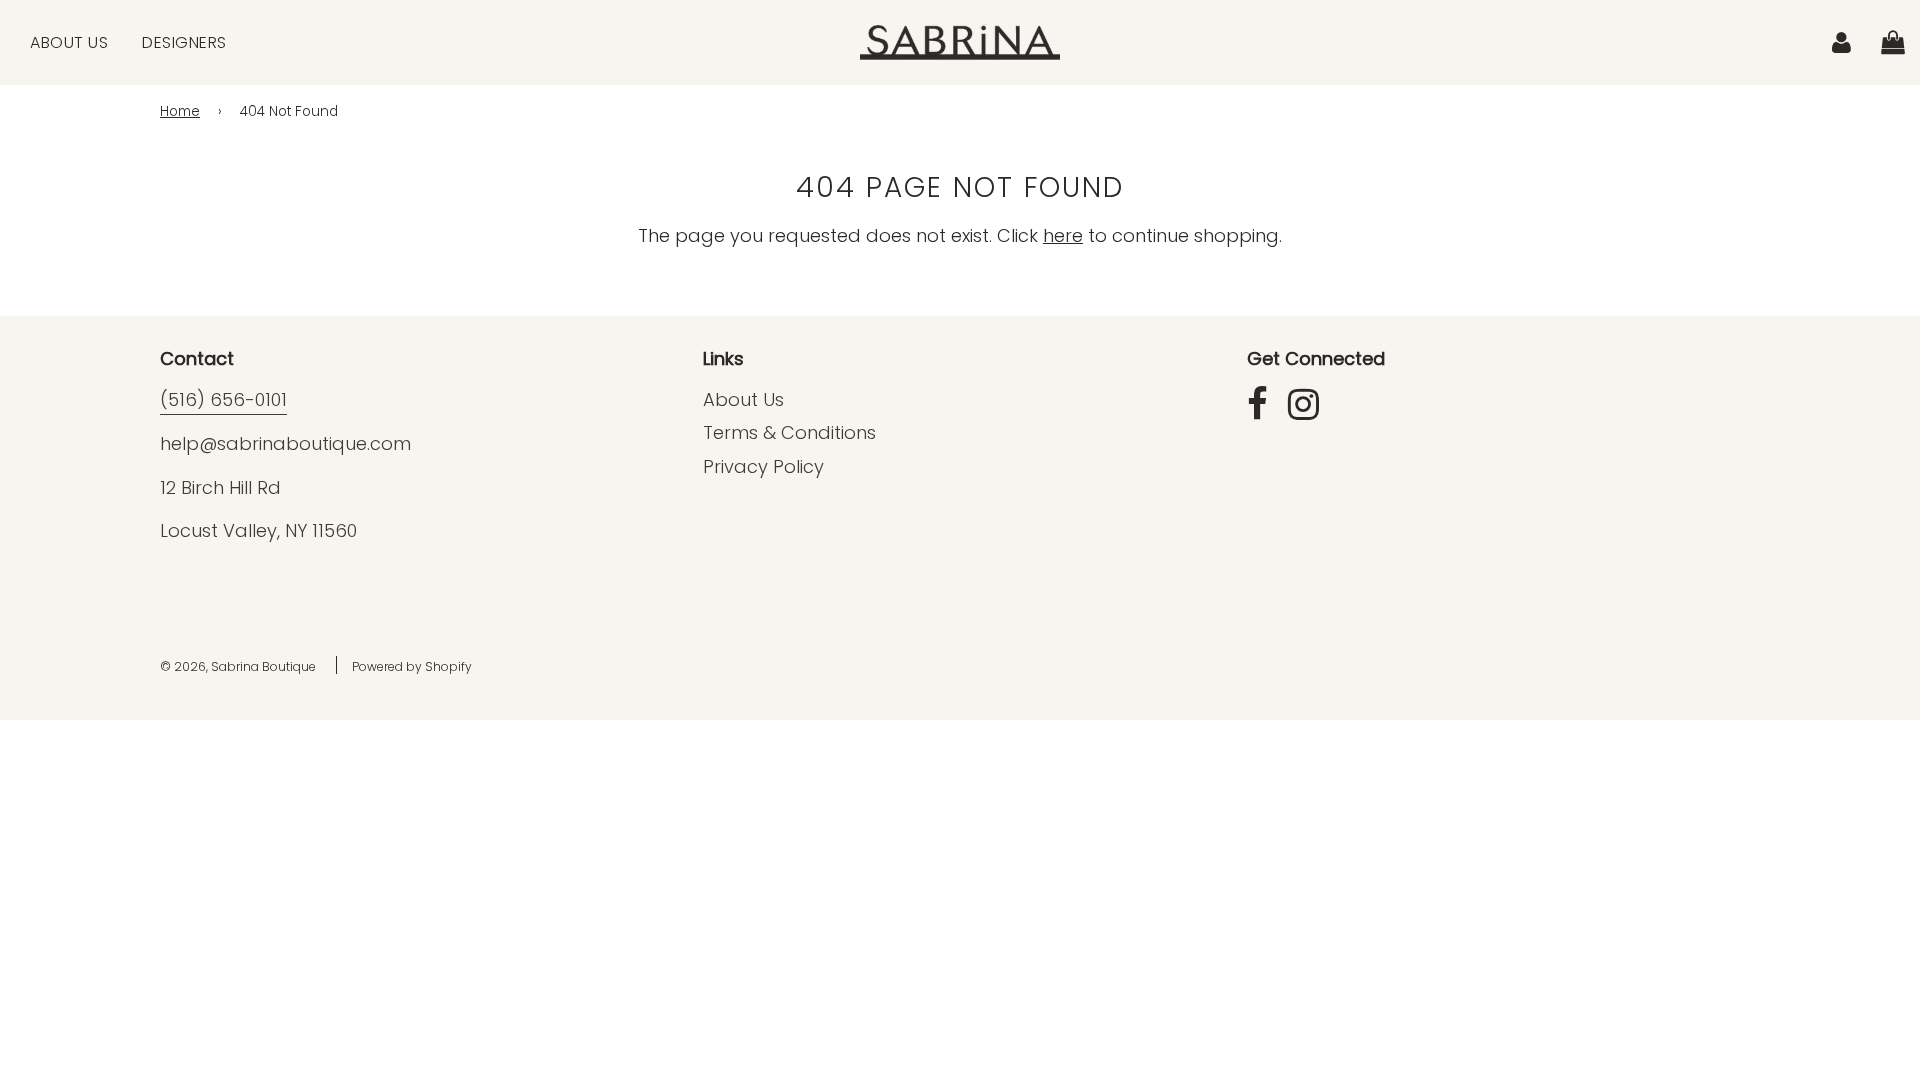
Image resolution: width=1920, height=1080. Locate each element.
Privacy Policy (763, 466)
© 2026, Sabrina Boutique (238, 666)
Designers (184, 42)
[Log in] (1841, 41)
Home (180, 111)
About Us (69, 42)
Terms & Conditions (789, 432)
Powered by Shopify (412, 666)
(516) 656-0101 (223, 399)
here (1063, 235)
